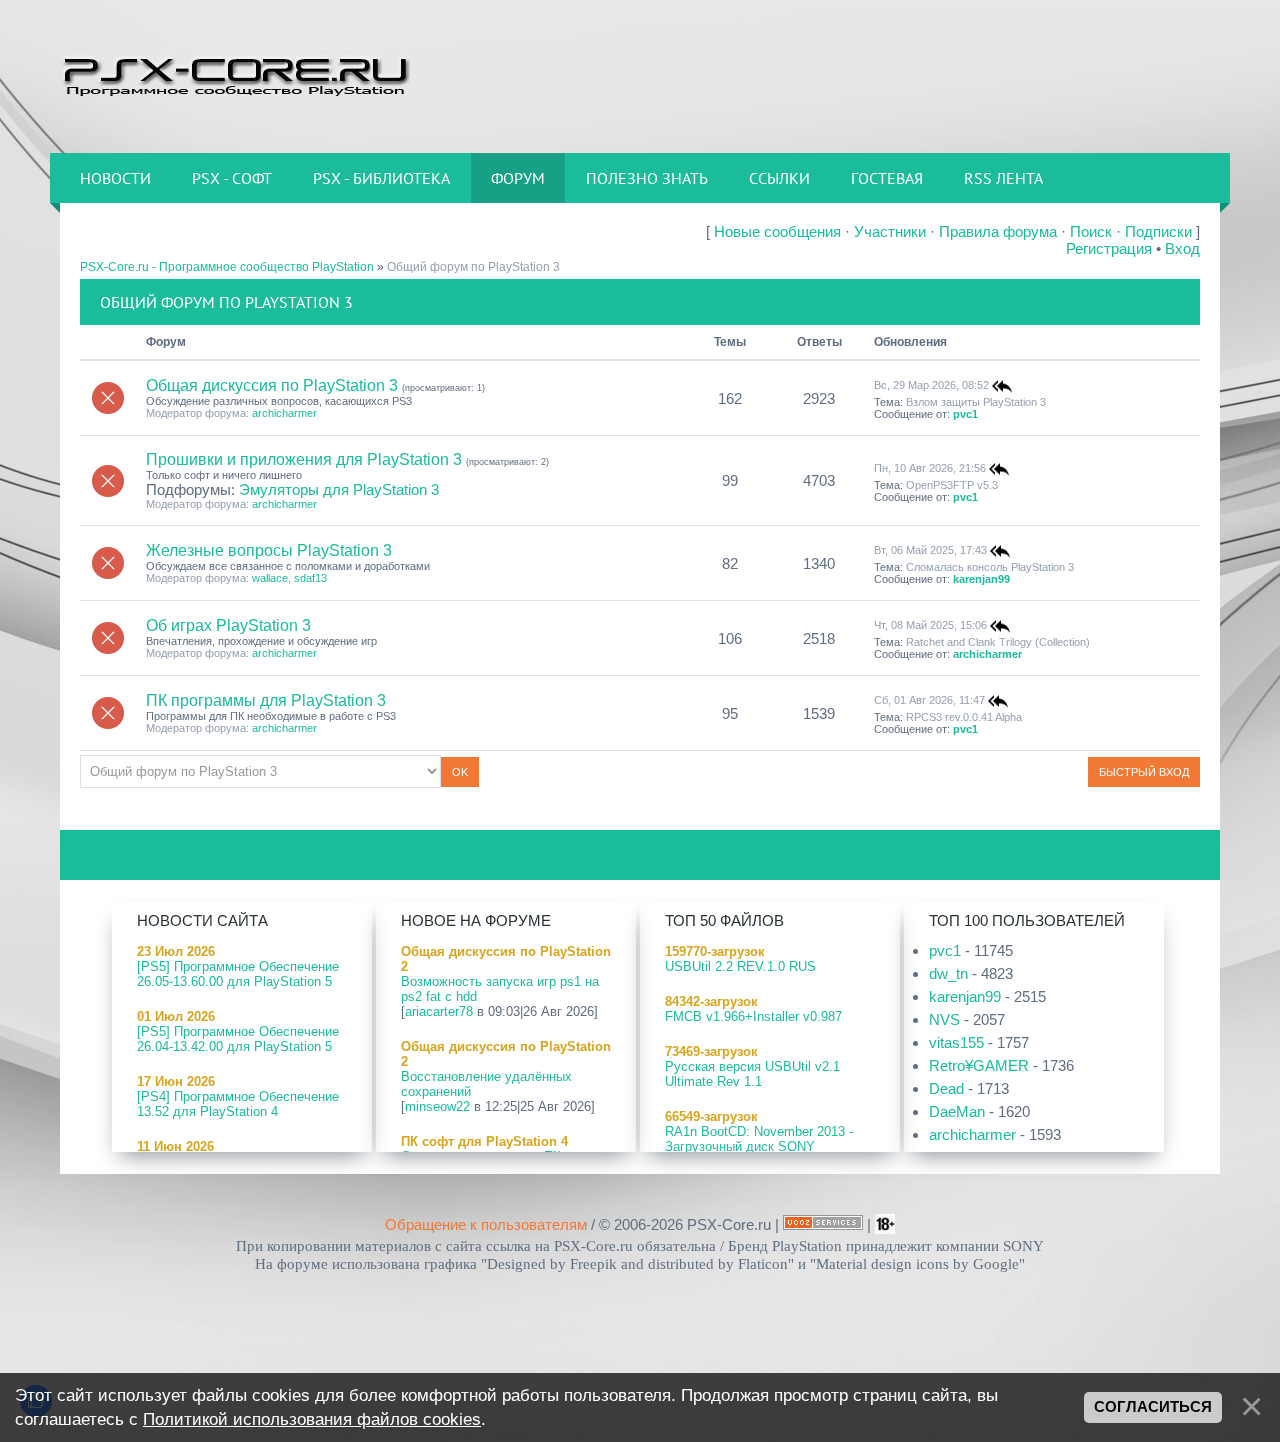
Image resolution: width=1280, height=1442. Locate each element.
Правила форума (998, 231)
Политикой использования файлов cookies (312, 1419)
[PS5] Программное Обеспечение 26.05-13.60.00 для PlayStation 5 (238, 974)
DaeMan (957, 1111)
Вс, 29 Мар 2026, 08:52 (931, 385)
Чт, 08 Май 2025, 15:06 (930, 625)
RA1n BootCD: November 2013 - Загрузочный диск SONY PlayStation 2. (759, 1146)
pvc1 (965, 414)
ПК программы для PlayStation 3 (266, 700)
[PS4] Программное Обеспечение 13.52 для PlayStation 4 (238, 1104)
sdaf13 (310, 578)
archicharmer (284, 413)
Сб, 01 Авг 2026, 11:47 (929, 700)
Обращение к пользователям (486, 1224)
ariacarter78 (439, 1011)
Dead (946, 1088)
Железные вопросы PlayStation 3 (269, 550)
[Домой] (235, 75)
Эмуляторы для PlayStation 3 (339, 489)
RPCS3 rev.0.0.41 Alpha (964, 717)
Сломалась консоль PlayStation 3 (990, 567)
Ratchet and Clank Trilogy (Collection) (998, 642)
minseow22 (437, 1106)
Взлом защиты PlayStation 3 (976, 402)
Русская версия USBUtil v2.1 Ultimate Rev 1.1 (752, 1074)
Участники (890, 231)
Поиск (1091, 231)
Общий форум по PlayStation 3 (473, 267)
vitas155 (956, 1042)
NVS (944, 1019)
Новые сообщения (777, 231)
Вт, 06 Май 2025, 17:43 (930, 550)
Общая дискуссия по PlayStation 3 (272, 385)
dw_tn (948, 973)
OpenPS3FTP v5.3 (952, 485)
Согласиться (1153, 1407)
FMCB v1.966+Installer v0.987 (753, 1016)
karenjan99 (981, 579)
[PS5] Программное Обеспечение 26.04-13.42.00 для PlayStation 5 (238, 1039)
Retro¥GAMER (979, 1065)
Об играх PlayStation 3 (228, 625)
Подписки (1158, 231)
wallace (270, 578)
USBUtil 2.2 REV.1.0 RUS (740, 966)
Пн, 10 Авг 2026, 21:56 (930, 467)
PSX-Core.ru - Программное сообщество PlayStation (227, 267)
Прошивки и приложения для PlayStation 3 (304, 459)
